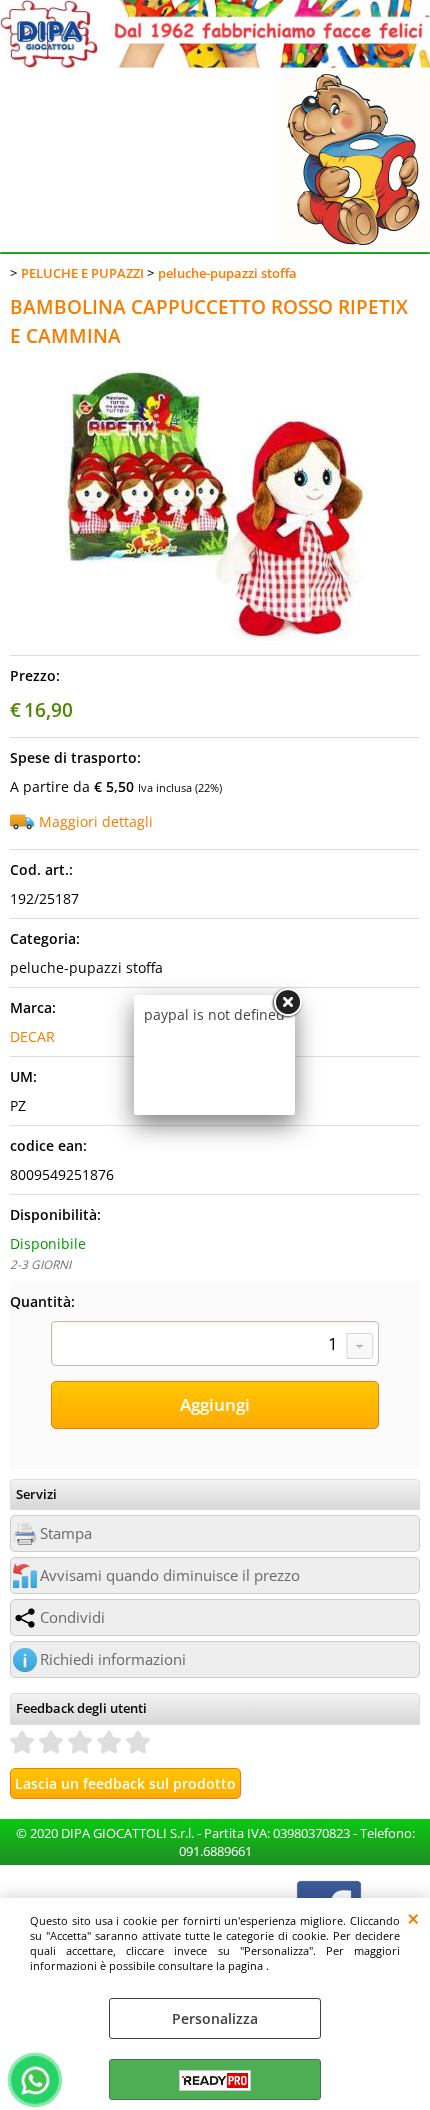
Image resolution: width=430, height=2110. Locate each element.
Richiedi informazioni (113, 1659)
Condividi (72, 1617)
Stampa (66, 1533)
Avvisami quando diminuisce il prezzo (170, 1575)
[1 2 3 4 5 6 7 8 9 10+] (215, 1346)
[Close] (287, 1003)
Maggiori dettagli (96, 821)
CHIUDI (413, 1918)
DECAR (32, 1036)
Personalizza (215, 2018)
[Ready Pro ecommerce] (215, 2080)
